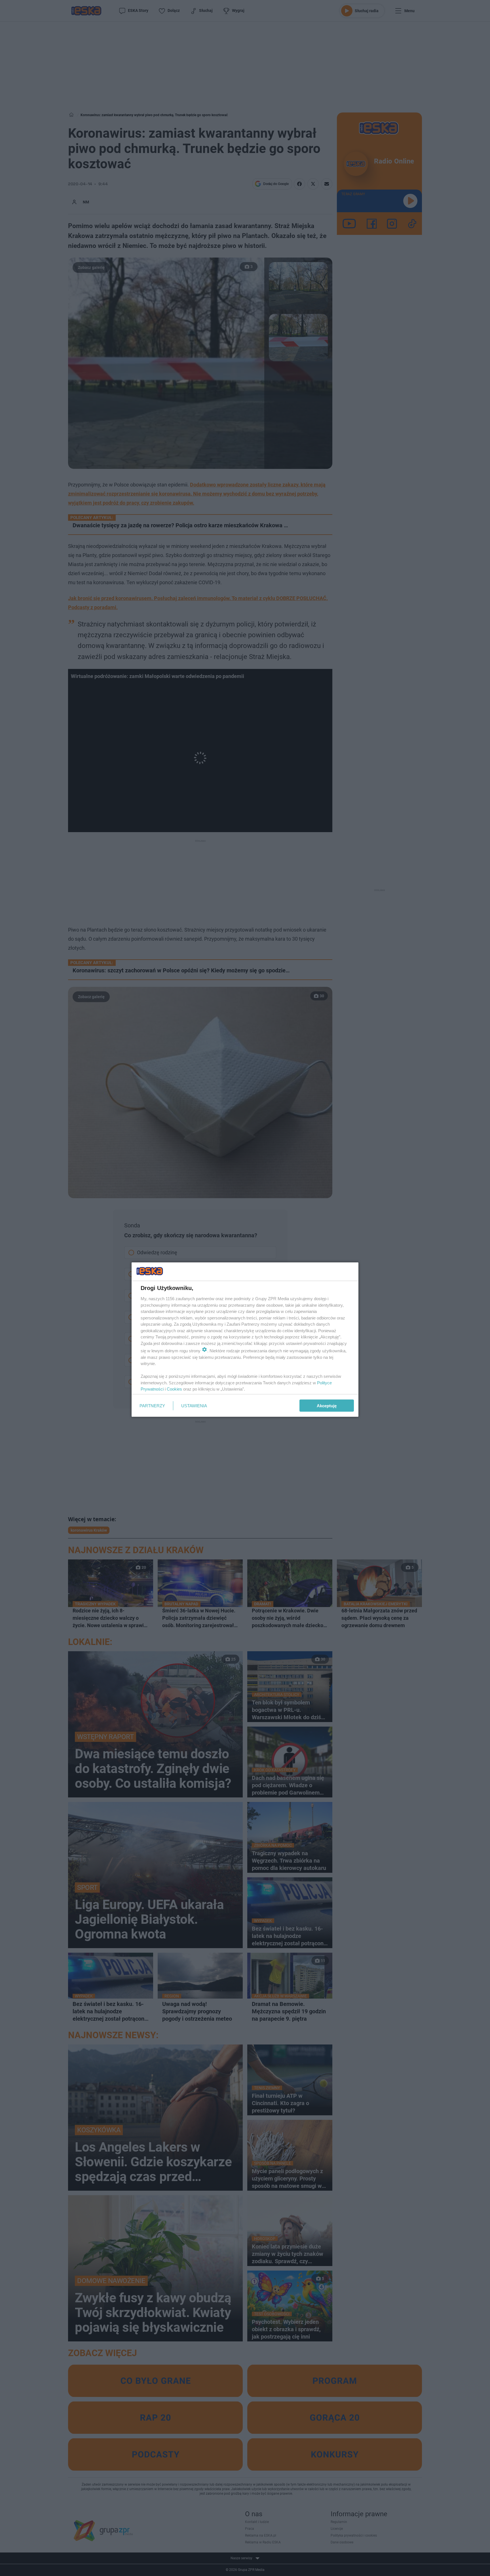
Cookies (174, 1389)
